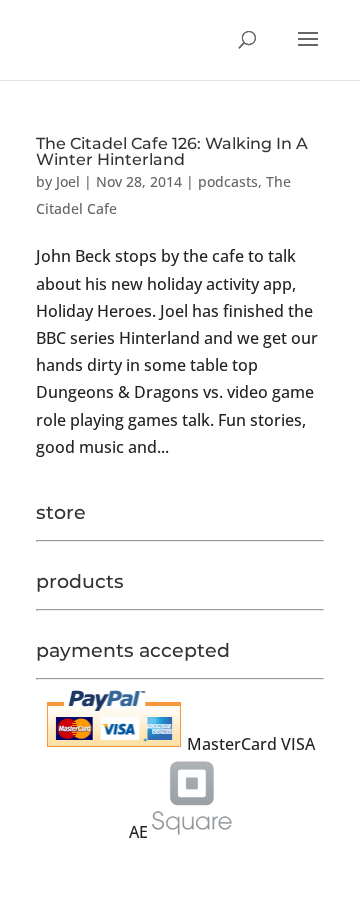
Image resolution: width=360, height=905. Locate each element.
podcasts (228, 181)
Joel (68, 181)
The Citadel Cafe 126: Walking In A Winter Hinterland (172, 151)
